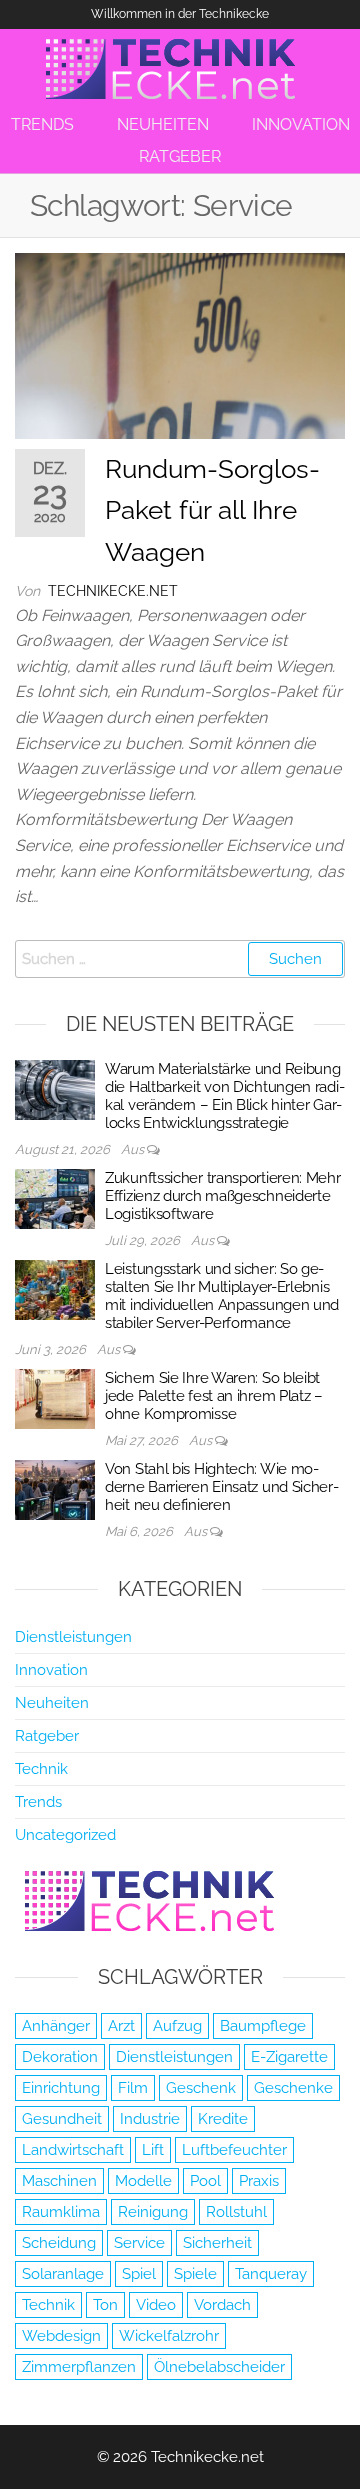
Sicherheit (217, 2243)
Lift (153, 2150)
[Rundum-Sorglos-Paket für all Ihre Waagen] (180, 345)
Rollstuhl (236, 2212)
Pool (205, 2181)
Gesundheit (62, 2119)
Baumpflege (263, 2026)
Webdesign (61, 2336)
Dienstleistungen (73, 1637)
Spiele (195, 2274)
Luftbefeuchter (234, 2150)
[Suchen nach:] (180, 959)
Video (156, 2305)
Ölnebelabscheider (219, 2367)
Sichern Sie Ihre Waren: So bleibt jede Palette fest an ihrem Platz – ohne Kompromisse (214, 1396)
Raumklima (61, 2212)
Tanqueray (271, 2274)
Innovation (51, 1670)
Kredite (223, 2119)
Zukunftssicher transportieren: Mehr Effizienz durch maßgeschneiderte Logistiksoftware (223, 1196)
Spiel (139, 2274)
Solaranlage (63, 2274)
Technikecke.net (113, 591)
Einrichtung (61, 2088)
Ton (105, 2305)
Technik (41, 1769)
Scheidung (59, 2243)
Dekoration (60, 2057)
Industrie (150, 2119)
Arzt (121, 2026)
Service (139, 2243)
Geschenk (201, 2088)
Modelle (143, 2181)
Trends (38, 1802)
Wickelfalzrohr (169, 2336)
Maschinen (59, 2181)
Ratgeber (47, 1736)
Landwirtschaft (73, 2150)
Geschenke (293, 2088)
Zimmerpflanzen (79, 2367)
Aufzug (177, 2026)
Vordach (222, 2305)
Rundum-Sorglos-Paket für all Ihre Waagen (212, 510)
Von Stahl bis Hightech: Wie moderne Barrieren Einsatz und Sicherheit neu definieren (222, 1487)
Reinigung (153, 2212)
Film (133, 2088)
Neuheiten (52, 1703)
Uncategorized (65, 1835)
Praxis (259, 2181)
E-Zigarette (289, 2057)
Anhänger (56, 2026)
